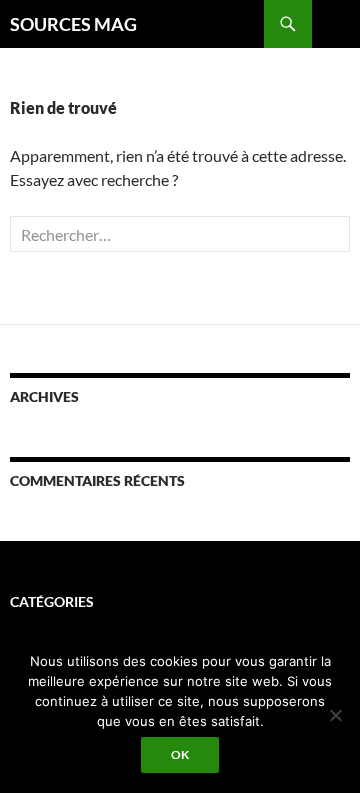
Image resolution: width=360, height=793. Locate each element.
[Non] (335, 715)
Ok (180, 754)
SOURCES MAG (73, 24)
